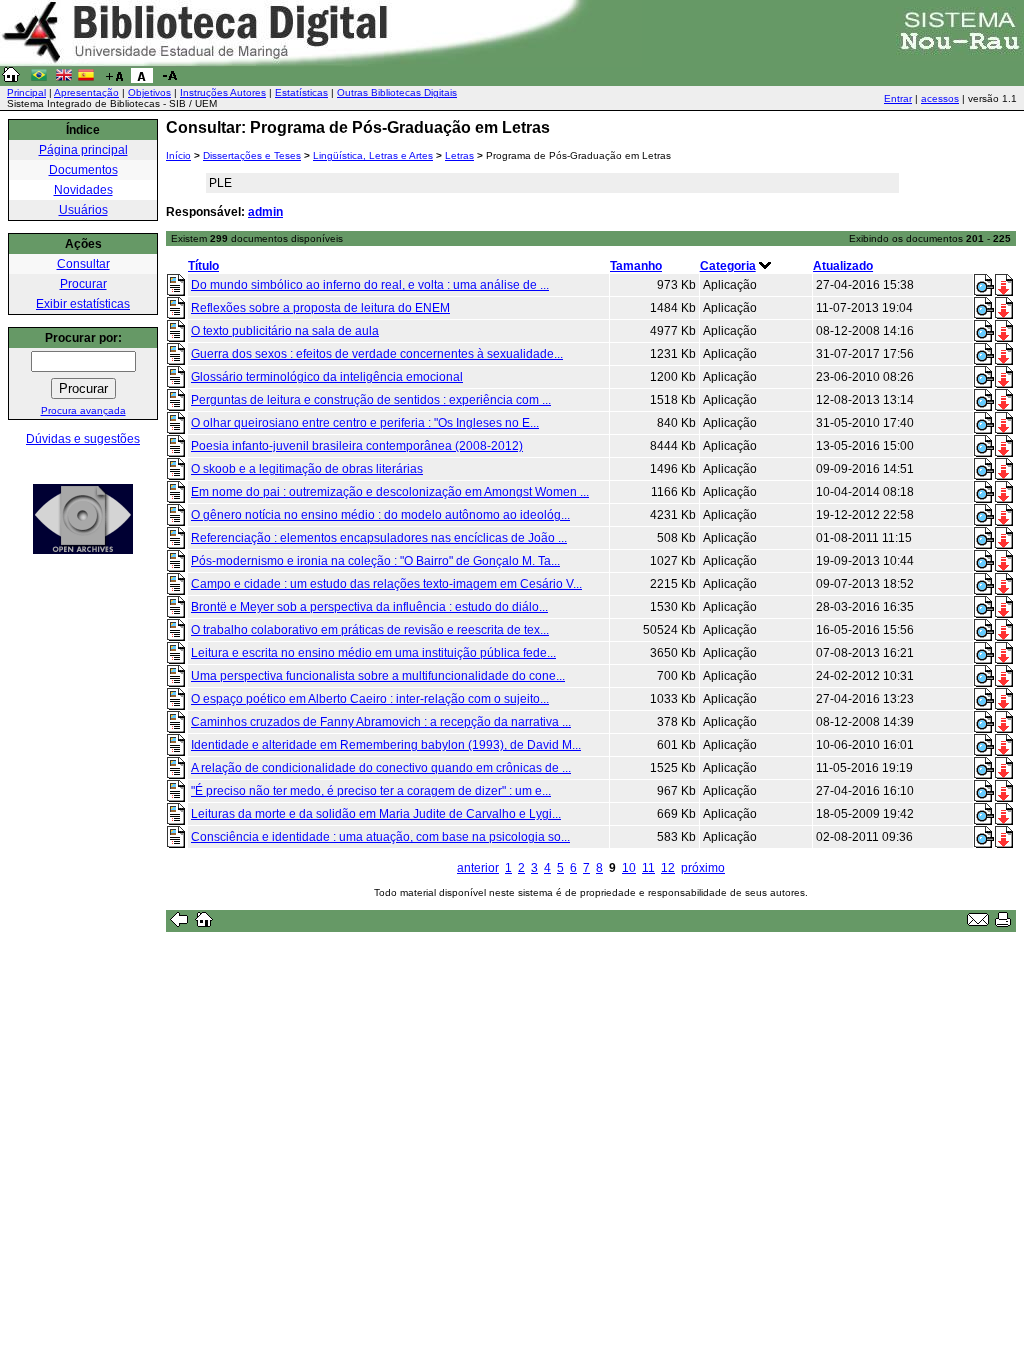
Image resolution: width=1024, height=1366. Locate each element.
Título (203, 266)
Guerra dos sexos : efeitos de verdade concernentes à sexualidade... (377, 354)
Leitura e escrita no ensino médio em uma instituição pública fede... (373, 653)
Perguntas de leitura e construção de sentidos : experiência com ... (371, 400)
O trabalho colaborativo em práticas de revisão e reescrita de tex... (370, 630)
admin (265, 212)
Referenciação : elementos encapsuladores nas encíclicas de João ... (379, 538)
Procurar (83, 284)
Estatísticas (301, 92)
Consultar (83, 264)
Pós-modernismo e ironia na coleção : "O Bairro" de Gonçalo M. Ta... (375, 561)
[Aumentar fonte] (114, 79)
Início (178, 155)
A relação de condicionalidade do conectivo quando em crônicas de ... (381, 768)
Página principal (83, 150)
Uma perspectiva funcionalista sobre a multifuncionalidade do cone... (378, 676)
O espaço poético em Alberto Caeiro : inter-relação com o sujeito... (370, 699)
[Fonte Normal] (142, 79)
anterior (478, 868)
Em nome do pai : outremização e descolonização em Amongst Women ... (390, 492)
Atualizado (843, 266)
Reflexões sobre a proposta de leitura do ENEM (320, 308)
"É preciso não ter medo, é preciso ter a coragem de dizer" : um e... (371, 791)
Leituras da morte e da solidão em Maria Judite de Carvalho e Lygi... (376, 814)
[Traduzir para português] (39, 79)
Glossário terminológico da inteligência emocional (327, 377)
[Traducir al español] (86, 79)
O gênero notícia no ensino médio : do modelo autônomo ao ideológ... (380, 515)
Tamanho (636, 266)
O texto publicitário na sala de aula (285, 331)
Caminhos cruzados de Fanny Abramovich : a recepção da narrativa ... (381, 722)
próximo (703, 868)
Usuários (83, 210)
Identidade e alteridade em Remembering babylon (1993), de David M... (386, 745)
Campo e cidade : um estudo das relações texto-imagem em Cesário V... (386, 584)
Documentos (83, 170)
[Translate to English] (64, 79)
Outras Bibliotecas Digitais (397, 92)
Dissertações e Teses (252, 155)
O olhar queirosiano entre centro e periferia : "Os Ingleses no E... (365, 423)
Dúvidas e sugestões (83, 439)
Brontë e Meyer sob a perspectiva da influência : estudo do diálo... (369, 607)
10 (629, 868)
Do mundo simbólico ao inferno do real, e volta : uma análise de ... (370, 285)
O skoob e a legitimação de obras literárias (307, 469)
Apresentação (86, 92)
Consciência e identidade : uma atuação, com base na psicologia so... (380, 837)
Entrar (898, 98)
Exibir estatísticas (83, 304)
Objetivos (149, 92)
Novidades (83, 190)
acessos (940, 98)
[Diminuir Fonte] (170, 79)
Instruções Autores (223, 92)
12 (668, 868)
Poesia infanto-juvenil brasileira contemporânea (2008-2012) (357, 446)
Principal (26, 92)
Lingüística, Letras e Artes (373, 155)
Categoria (728, 266)
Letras (459, 155)
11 (648, 868)
